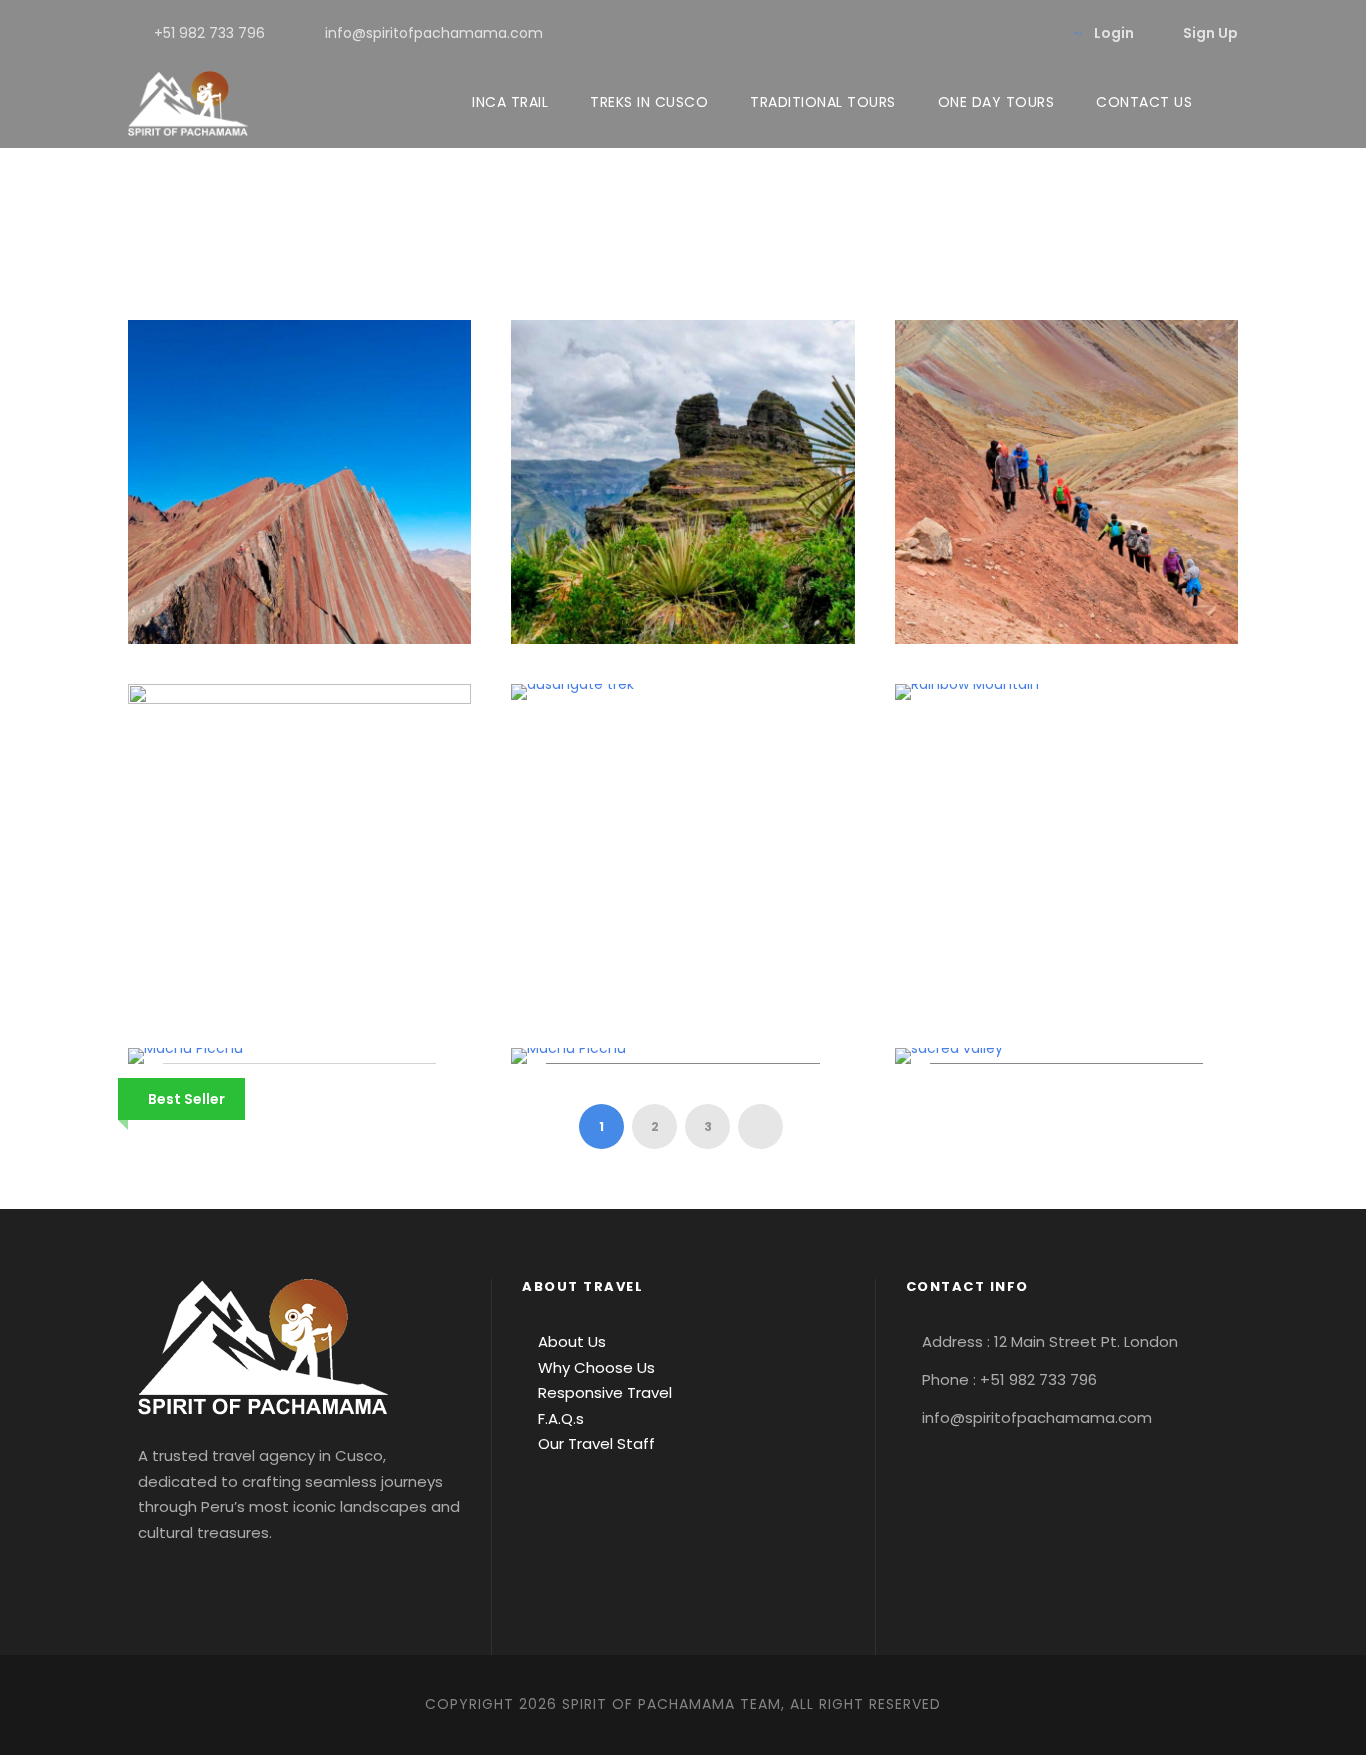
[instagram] (1036, 33)
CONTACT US (1144, 102)
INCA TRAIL (510, 102)
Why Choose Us (594, 1367)
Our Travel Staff (594, 1443)
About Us (570, 1341)
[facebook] (908, 33)
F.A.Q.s (559, 1418)
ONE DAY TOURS (996, 102)
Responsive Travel (603, 1392)
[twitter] (1004, 33)
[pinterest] (972, 33)
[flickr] (940, 33)
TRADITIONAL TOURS (823, 102)
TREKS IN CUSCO (649, 102)
